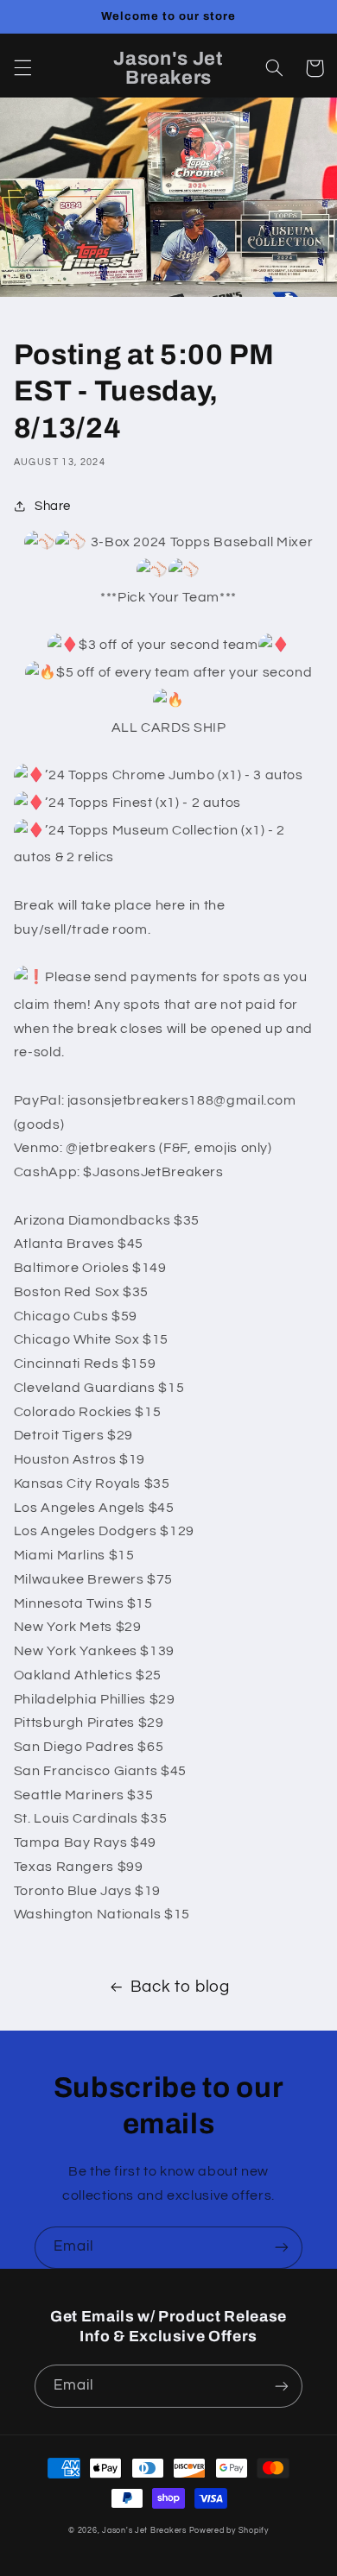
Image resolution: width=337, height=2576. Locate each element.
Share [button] (53, 506)
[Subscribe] (282, 2248)
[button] (22, 68)
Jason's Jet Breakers (144, 2531)
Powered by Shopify (229, 2531)
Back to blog (180, 1987)
